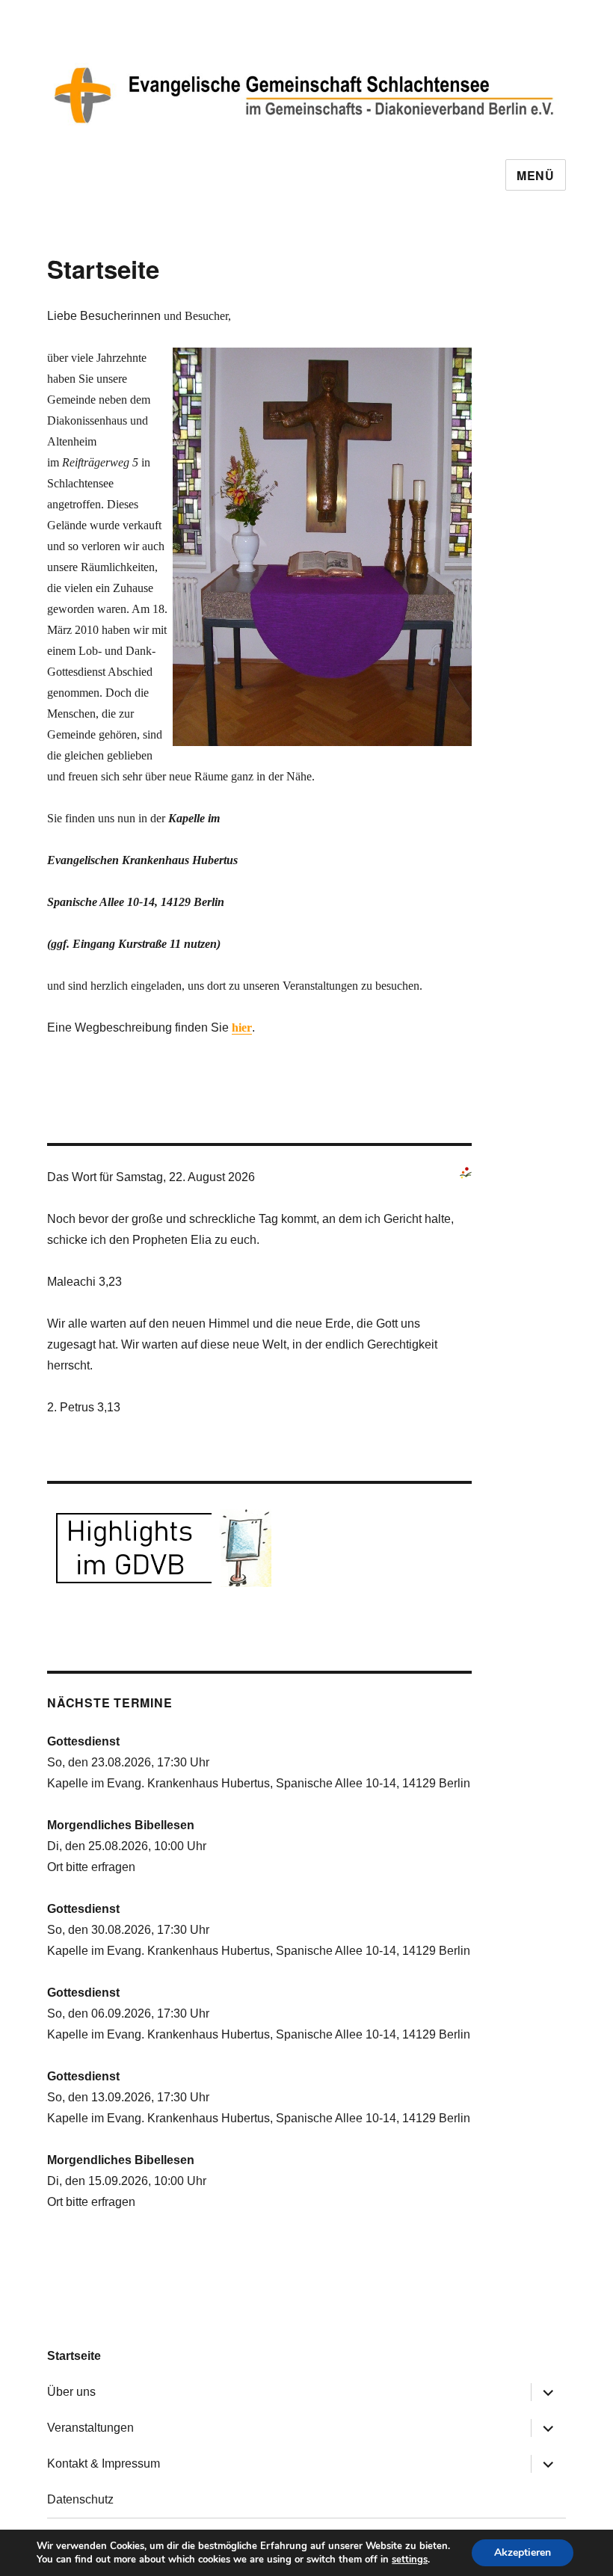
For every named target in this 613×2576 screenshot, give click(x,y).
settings (410, 2560)
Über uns (71, 2392)
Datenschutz (80, 2499)
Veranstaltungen (90, 2428)
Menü (536, 175)
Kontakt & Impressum (104, 2463)
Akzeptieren (523, 2552)
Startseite (74, 2356)
